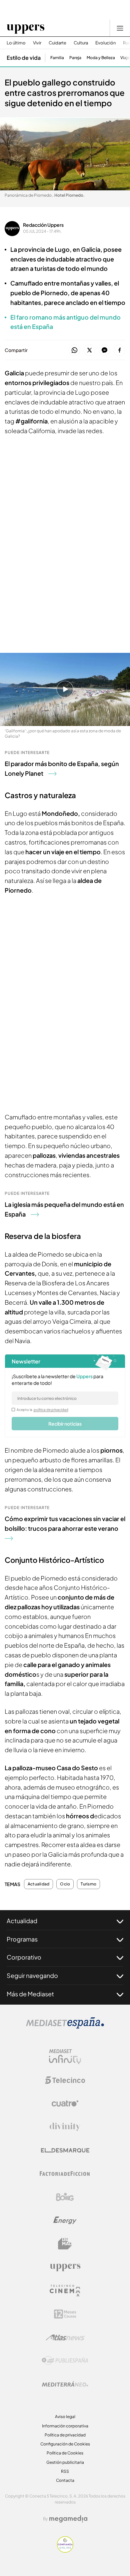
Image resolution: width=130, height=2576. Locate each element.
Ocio (65, 1884)
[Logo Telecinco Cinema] (65, 2291)
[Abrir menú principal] (120, 28)
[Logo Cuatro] (65, 2103)
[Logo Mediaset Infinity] (65, 2057)
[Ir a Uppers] (25, 28)
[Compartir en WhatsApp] (74, 350)
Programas (22, 1939)
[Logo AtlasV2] (65, 2337)
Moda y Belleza (101, 58)
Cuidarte (57, 43)
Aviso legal (65, 2417)
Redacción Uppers (43, 225)
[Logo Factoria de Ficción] (65, 2174)
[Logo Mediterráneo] (65, 2384)
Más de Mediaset (30, 1994)
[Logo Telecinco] (65, 2080)
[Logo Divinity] (65, 2127)
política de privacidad (51, 1410)
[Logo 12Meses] (65, 2314)
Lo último (16, 43)
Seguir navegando (32, 1975)
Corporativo (24, 1957)
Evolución (105, 43)
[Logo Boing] (65, 2197)
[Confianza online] (65, 2551)
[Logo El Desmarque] (65, 2150)
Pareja (75, 58)
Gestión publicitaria (65, 2462)
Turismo (88, 1884)
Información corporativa (65, 2426)
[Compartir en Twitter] (89, 350)
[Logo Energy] (65, 2220)
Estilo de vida (24, 58)
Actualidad (38, 1884)
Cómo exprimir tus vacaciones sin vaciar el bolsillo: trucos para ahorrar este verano (65, 1523)
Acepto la (42, 1410)
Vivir (37, 43)
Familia (57, 58)
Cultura (81, 43)
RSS (65, 2471)
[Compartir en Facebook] (119, 350)
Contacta (65, 2480)
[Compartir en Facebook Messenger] (104, 350)
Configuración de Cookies (65, 2444)
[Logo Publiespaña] (65, 2361)
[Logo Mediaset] (65, 2027)
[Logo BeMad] (65, 2244)
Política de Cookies (65, 2453)
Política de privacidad (65, 2435)
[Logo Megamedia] (68, 2519)
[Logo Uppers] (65, 2267)
